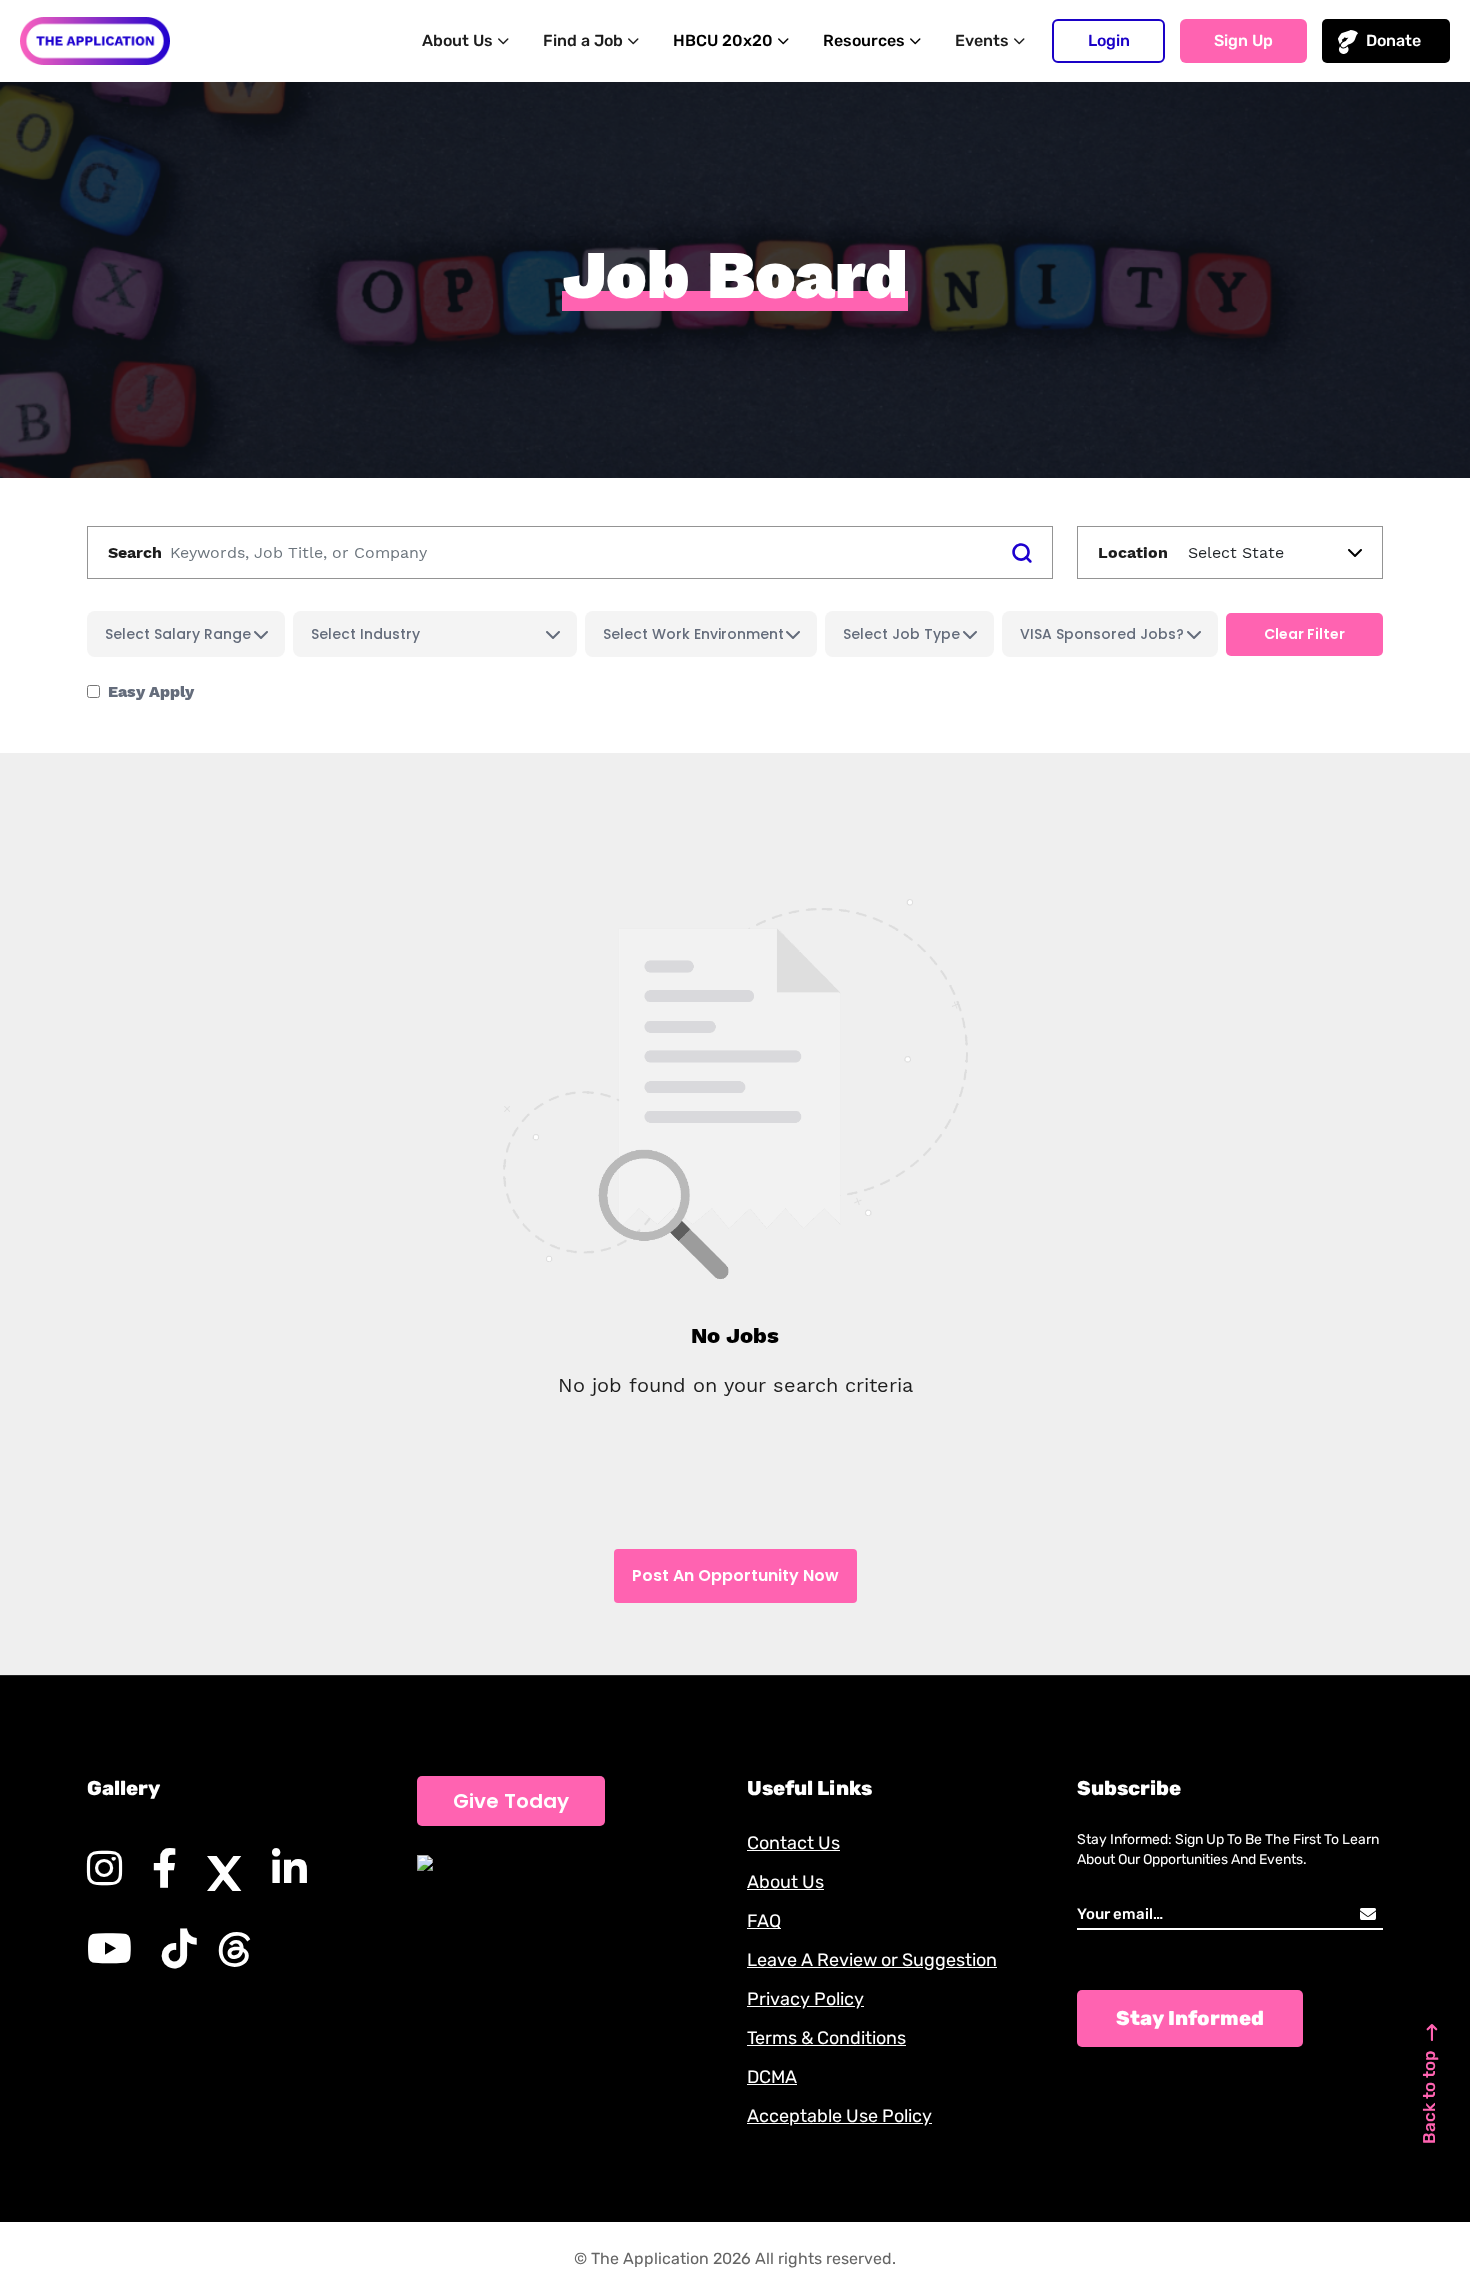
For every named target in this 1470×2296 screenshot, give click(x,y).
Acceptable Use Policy (839, 2116)
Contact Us (793, 1843)
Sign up (1243, 40)
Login (1109, 40)
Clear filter (1304, 634)
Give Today (511, 1801)
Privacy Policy (805, 1999)
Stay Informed (1190, 2018)
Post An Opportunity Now (735, 1575)
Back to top (1429, 2096)
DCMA (772, 2077)
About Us (785, 1882)
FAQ (764, 1921)
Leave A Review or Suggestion (872, 1960)
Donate (1393, 40)
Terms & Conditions (826, 2038)
